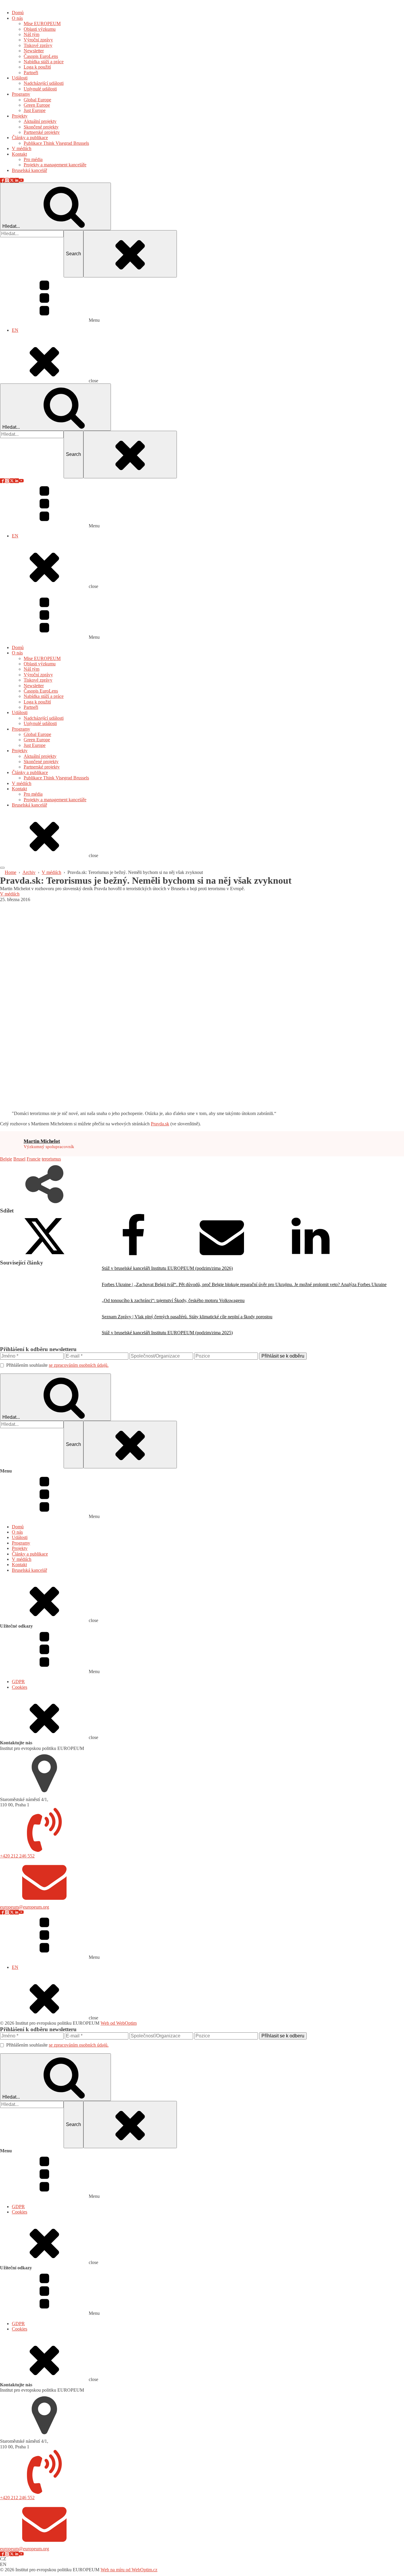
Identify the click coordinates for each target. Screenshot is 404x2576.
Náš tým (31, 669)
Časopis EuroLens (41, 691)
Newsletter (34, 686)
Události (20, 712)
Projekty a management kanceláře (55, 800)
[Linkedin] (311, 1257)
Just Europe (35, 745)
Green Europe (37, 740)
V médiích (22, 783)
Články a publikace (30, 772)
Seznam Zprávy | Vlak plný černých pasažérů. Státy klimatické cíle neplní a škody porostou (187, 1317)
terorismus (51, 1159)
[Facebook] (133, 1257)
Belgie (6, 1159)
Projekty (20, 751)
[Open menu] (2, 868)
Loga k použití (37, 702)
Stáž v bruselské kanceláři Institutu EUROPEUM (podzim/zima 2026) (167, 1268)
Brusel (19, 1159)
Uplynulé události (40, 723)
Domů (18, 647)
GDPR (18, 1682)
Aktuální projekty (40, 756)
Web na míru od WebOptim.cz (129, 2570)
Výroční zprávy (38, 675)
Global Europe (37, 734)
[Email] (222, 1257)
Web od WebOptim (119, 2023)
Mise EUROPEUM (42, 658)
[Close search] (130, 254)
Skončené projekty (41, 762)
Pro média (33, 794)
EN (15, 330)
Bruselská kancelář (29, 805)
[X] (44, 1257)
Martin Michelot (42, 1141)
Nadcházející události (44, 718)
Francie (34, 1159)
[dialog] (202, 192)
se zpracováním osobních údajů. (79, 1365)
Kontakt (19, 789)
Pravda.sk (160, 1124)
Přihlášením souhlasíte (57, 1365)
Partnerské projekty (42, 767)
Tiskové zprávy (38, 680)
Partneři (31, 707)
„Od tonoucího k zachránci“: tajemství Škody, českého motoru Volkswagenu (173, 1300)
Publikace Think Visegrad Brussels (56, 778)
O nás (17, 653)
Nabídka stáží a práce (44, 696)
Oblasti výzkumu (40, 664)
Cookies (20, 1687)
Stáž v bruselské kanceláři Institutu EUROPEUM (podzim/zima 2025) (167, 1333)
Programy (21, 729)
